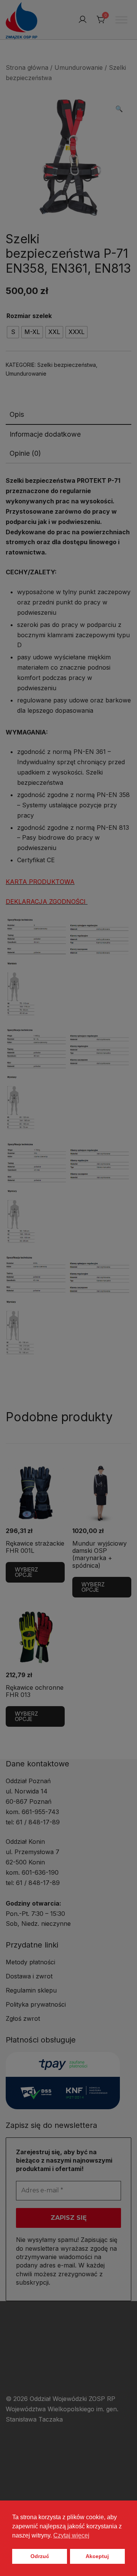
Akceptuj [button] (97, 2556)
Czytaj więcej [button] (71, 2535)
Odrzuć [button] (40, 2556)
